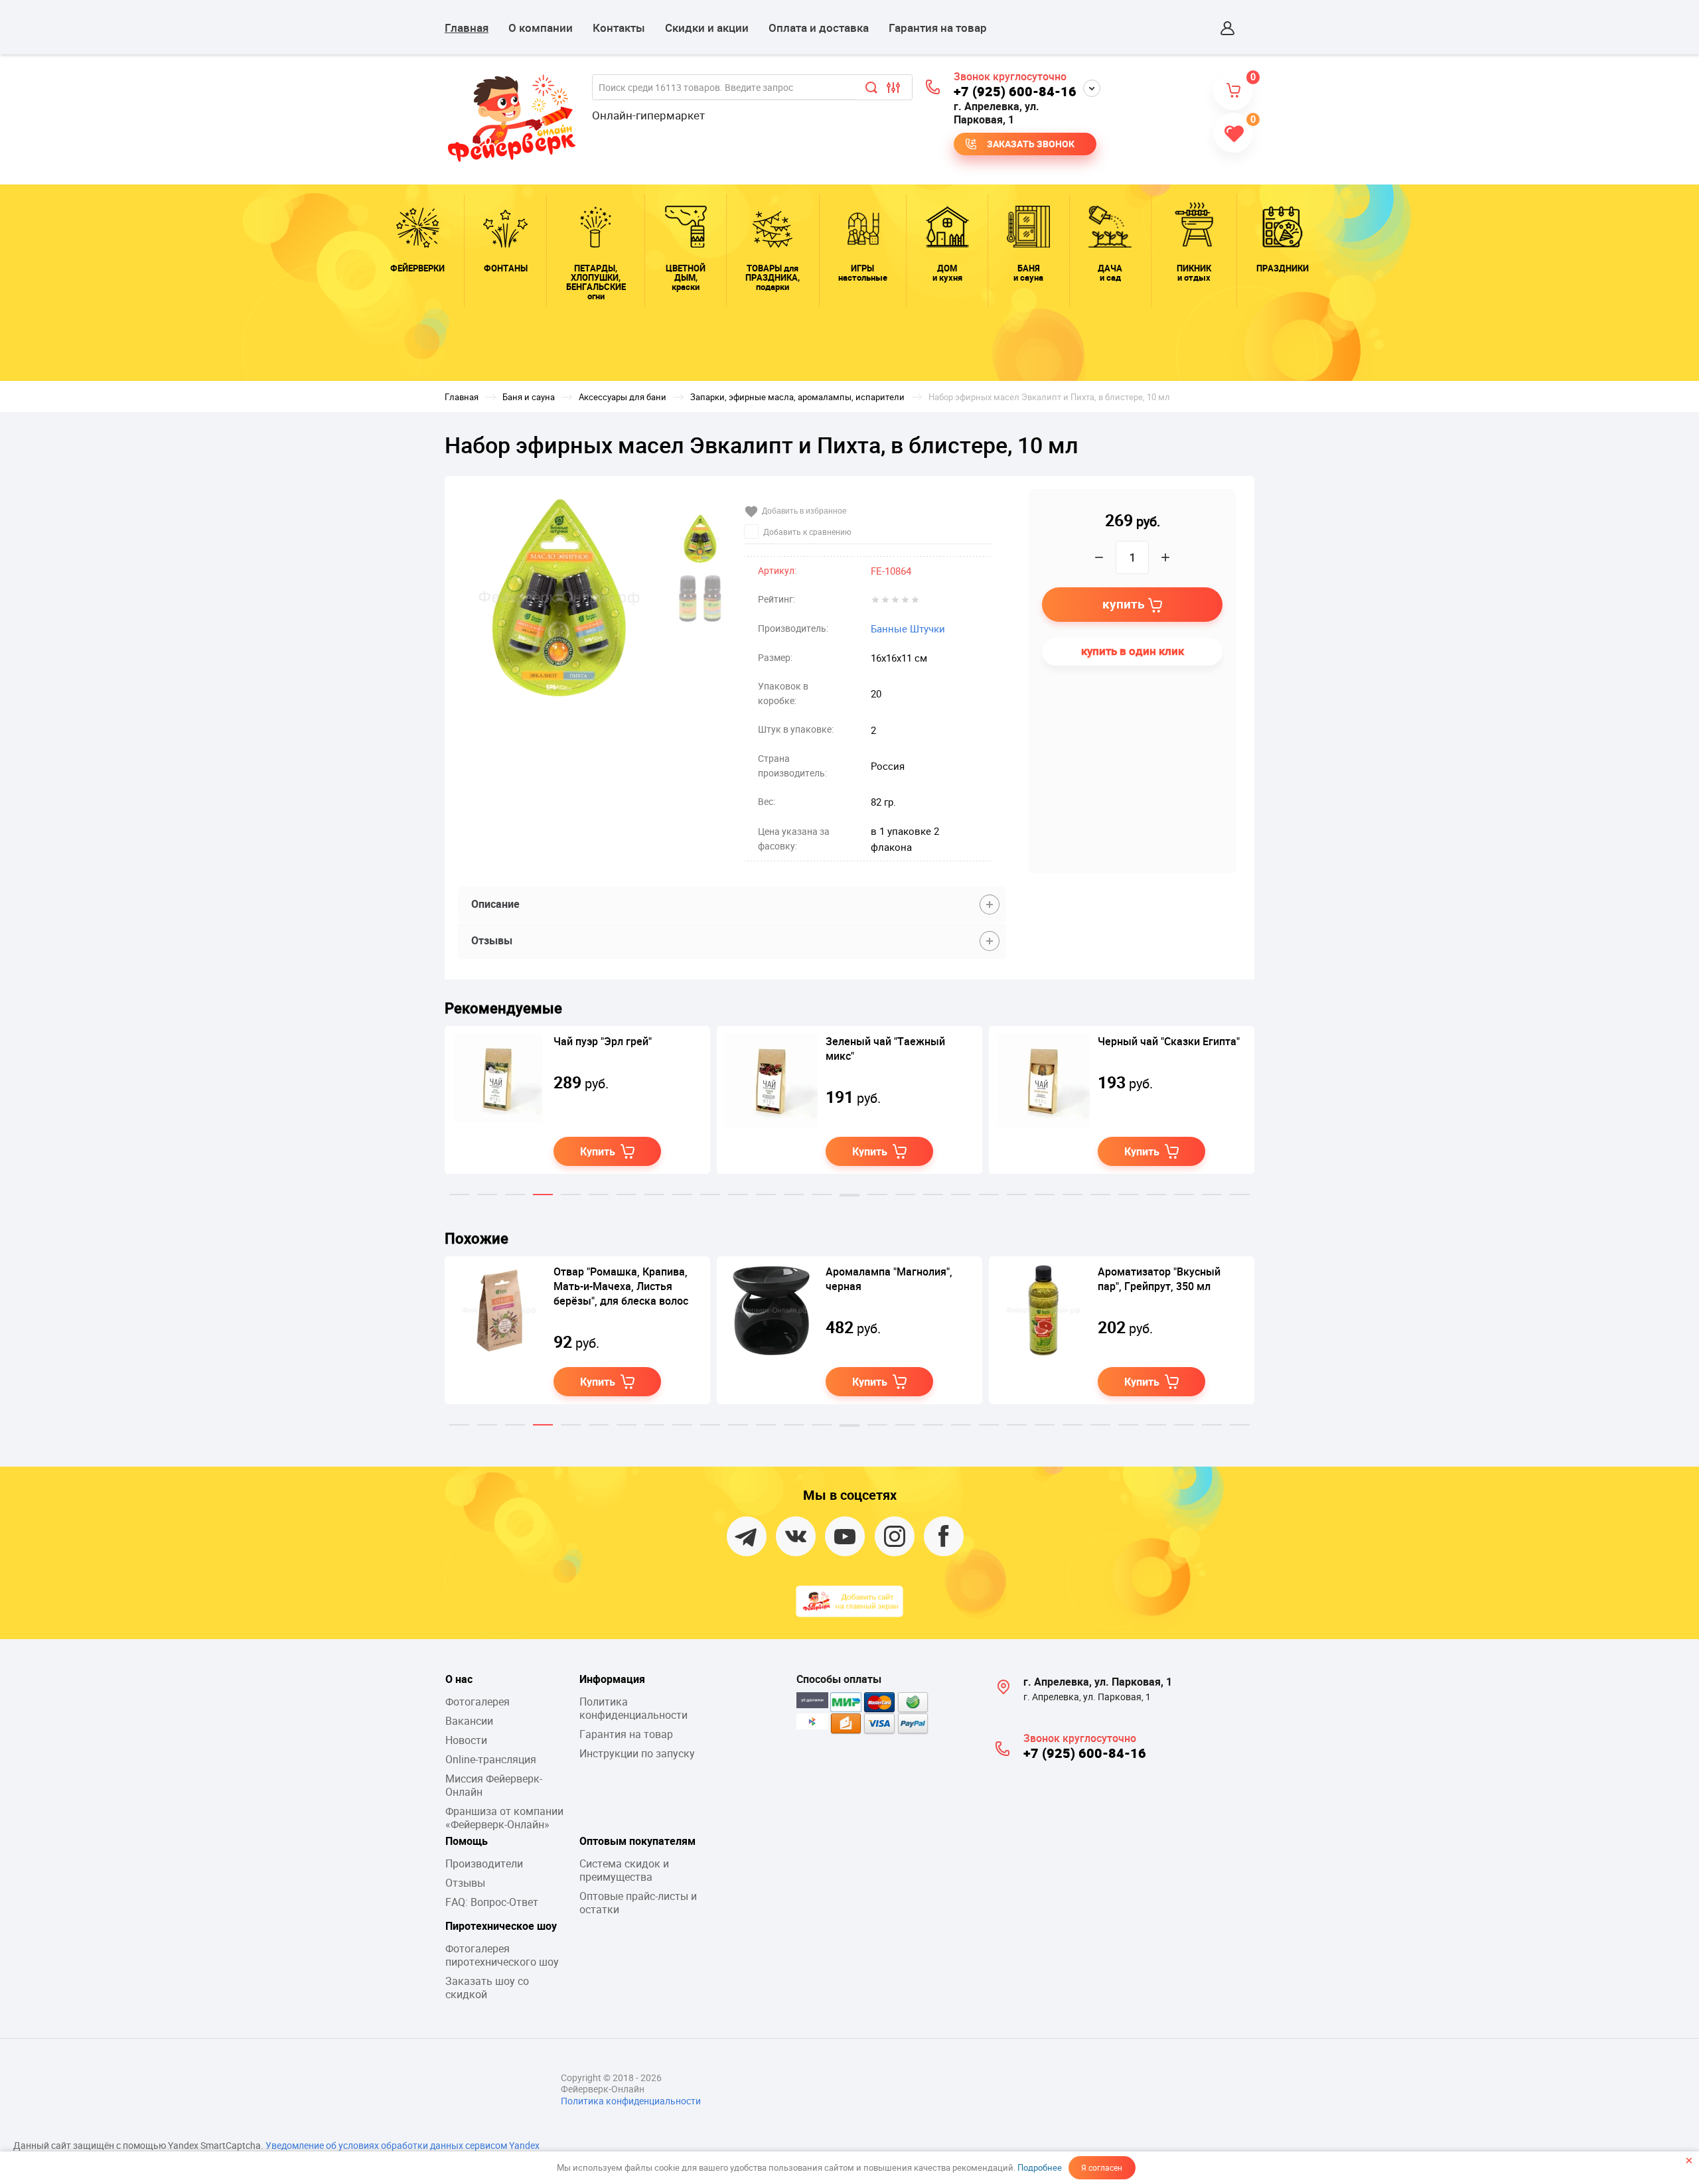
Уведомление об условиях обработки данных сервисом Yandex (403, 2145)
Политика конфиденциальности (633, 1708)
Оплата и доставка (819, 28)
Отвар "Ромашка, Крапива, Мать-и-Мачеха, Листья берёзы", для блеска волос (621, 1286)
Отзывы (465, 1883)
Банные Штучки (908, 628)
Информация (612, 1679)
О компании (541, 28)
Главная (467, 28)
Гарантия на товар (938, 28)
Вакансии (469, 1721)
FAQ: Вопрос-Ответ (492, 1902)
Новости (466, 1740)
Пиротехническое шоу (501, 1926)
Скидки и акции (707, 28)
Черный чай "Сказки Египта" (1169, 1041)
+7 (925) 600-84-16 (1015, 91)
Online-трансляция (491, 1759)
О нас (459, 1679)
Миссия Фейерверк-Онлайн (494, 1785)
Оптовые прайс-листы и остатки (638, 1903)
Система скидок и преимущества (624, 1870)
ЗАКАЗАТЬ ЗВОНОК (1031, 144)
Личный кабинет (1228, 28)
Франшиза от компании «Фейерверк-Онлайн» (504, 1818)
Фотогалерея (478, 1702)
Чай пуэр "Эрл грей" (603, 1041)
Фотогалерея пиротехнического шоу (502, 1955)
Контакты (619, 28)
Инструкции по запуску (637, 1753)
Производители (484, 1863)
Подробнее (1040, 2167)
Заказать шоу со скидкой (487, 1988)
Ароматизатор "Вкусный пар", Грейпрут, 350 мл (1159, 1279)
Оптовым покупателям (637, 1841)
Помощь (467, 1841)
